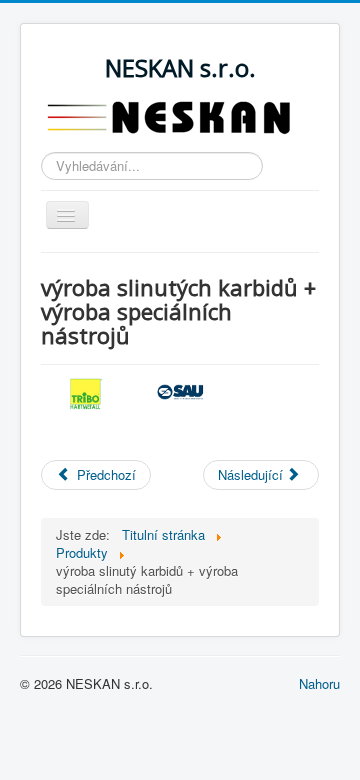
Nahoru (319, 683)
